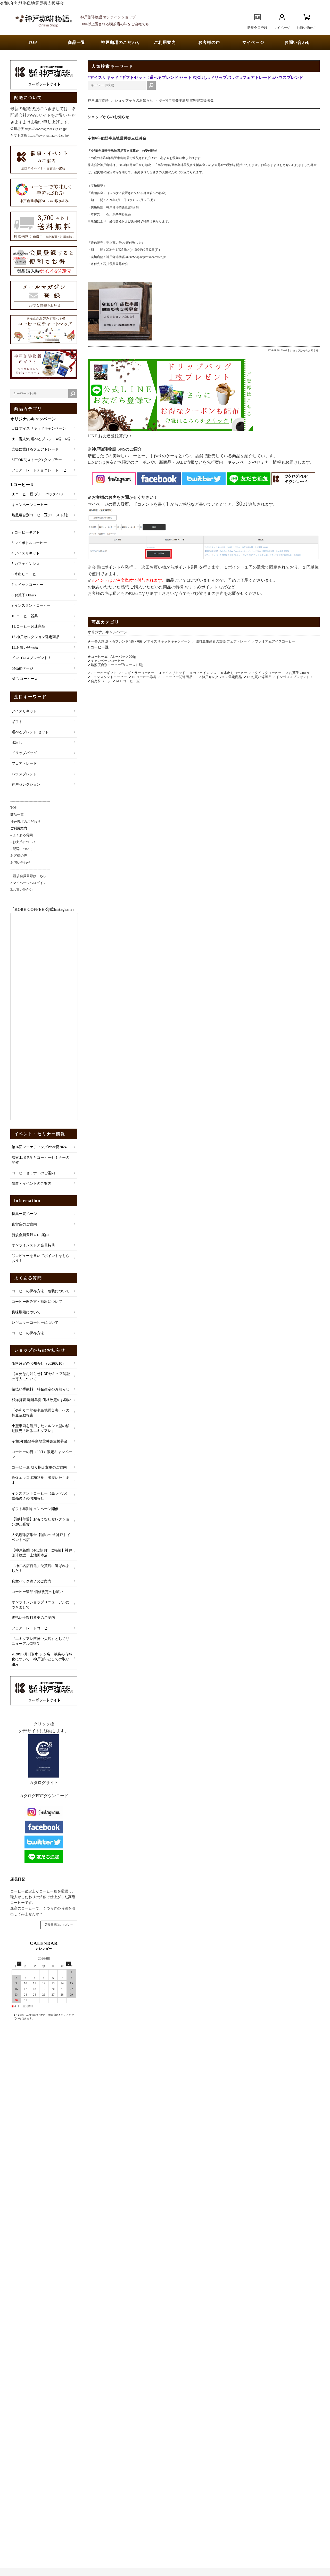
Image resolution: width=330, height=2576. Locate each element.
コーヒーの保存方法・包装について (40, 1291)
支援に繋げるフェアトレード (35, 449)
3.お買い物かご (22, 890)
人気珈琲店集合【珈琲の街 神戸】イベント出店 (41, 1537)
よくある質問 (28, 1278)
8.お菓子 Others (24, 595)
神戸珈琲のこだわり (121, 42)
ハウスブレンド (24, 774)
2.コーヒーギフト (26, 532)
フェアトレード (24, 764)
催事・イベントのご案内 (31, 1184)
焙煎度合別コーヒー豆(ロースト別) (40, 515)
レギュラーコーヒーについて (35, 1323)
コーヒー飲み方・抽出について (37, 1302)
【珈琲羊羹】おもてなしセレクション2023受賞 (40, 1522)
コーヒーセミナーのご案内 (33, 1173)
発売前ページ (22, 668)
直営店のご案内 (24, 1224)
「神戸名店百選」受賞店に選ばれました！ (40, 1568)
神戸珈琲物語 (98, 101)
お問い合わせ (298, 42)
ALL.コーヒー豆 (25, 679)
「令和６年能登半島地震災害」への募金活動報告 (40, 1413)
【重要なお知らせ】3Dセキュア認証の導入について (41, 1376)
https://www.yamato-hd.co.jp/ (48, 135)
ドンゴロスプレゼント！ (31, 658)
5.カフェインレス (26, 564)
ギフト (17, 722)
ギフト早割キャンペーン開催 (35, 1509)
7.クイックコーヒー (27, 585)
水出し (17, 743)
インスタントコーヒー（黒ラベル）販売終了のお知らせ (40, 1496)
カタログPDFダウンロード (44, 1796)
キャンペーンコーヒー (30, 505)
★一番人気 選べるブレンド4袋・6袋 (41, 439)
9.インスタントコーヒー (31, 606)
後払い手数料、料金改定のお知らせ (40, 1389)
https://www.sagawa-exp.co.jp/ (46, 129)
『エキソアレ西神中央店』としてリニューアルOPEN (40, 1641)
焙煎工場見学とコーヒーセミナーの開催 (40, 1160)
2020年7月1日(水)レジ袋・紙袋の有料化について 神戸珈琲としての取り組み (42, 1659)
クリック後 (44, 1724)
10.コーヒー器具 (25, 616)
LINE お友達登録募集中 (109, 436)
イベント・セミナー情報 (40, 1134)
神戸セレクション (26, 784)
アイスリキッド (24, 711)
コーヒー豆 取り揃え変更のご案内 (39, 1467)
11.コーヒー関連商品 (28, 626)
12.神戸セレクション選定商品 (36, 637)
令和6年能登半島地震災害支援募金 (117, 138)
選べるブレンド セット (30, 732)
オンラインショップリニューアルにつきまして (40, 1605)
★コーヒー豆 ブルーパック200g (37, 494)
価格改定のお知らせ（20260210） (39, 1364)
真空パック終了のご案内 (31, 1581)
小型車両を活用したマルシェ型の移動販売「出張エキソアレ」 (40, 1428)
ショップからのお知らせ (134, 101)
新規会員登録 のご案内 (30, 1235)
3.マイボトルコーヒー (29, 543)
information (27, 1201)
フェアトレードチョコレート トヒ (39, 470)
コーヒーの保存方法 (28, 1333)
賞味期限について (26, 1312)
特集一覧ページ (24, 1214)
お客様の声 (209, 42)
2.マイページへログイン (28, 883)
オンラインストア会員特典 (33, 1245)
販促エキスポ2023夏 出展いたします (40, 1480)
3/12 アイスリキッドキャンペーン (39, 428)
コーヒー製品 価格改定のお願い (37, 1592)
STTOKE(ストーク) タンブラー (37, 460)
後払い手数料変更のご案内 (33, 1618)
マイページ (253, 42)
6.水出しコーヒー (26, 574)
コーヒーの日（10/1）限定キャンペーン (42, 1454)
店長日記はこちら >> (59, 1925)
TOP (32, 42)
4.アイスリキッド (26, 553)
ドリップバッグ (24, 753)
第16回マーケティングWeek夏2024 (39, 1147)
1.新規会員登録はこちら (28, 876)
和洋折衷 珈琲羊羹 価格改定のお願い (42, 1400)
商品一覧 (77, 42)
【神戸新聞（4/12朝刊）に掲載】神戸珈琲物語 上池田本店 (42, 1553)
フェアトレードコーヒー (31, 1628)
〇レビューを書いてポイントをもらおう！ (40, 1258)
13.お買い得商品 (25, 648)
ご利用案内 (165, 42)
